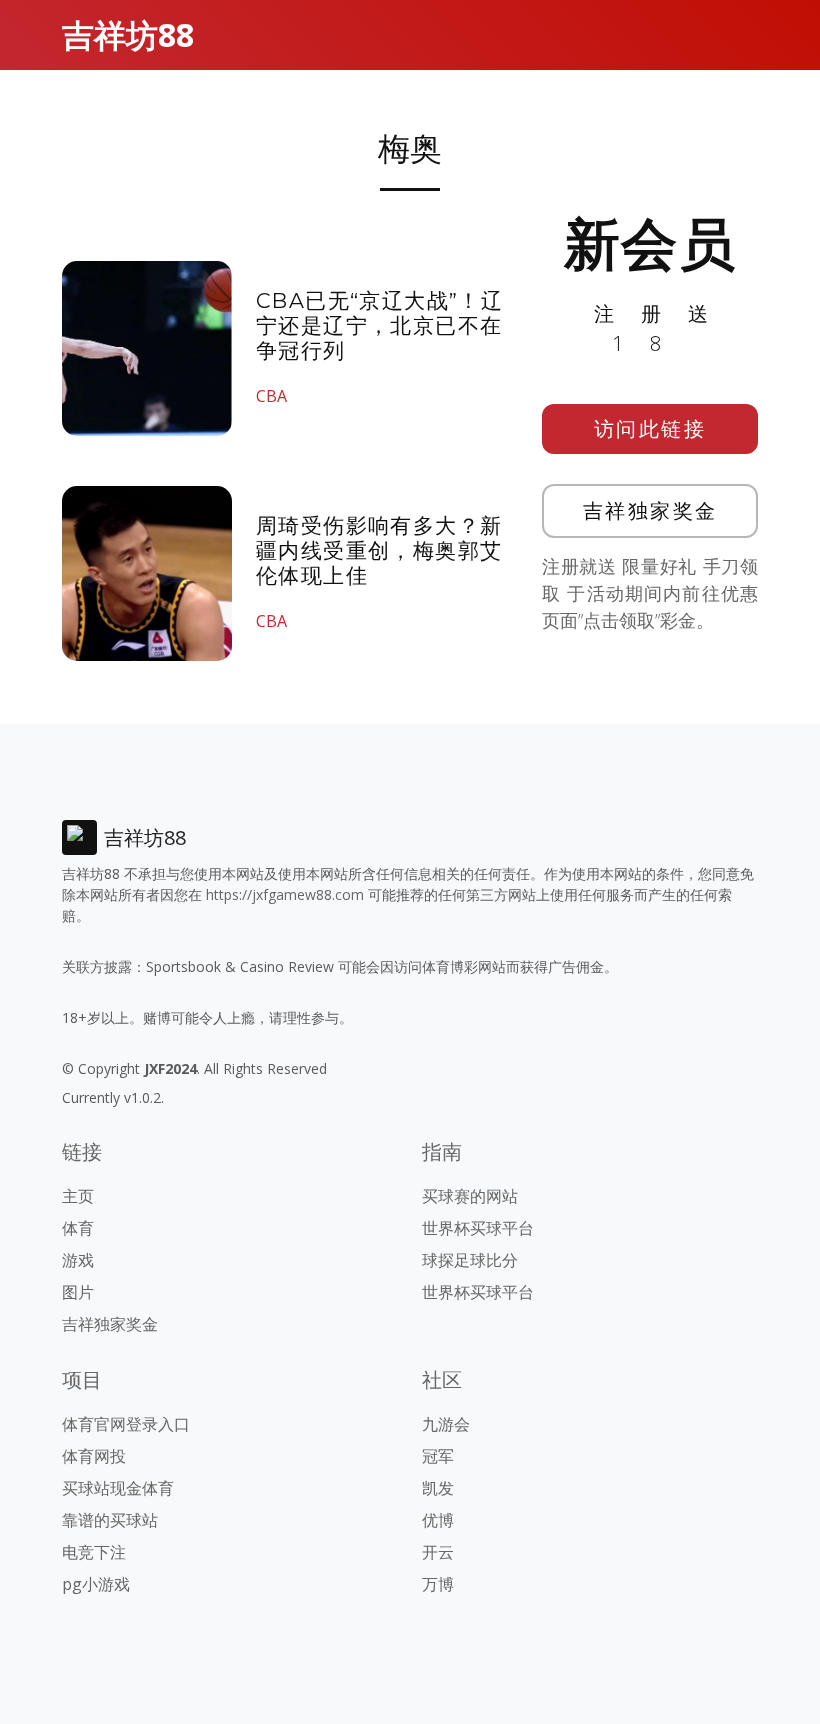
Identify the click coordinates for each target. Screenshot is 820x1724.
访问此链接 (650, 428)
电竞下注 (94, 1552)
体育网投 (94, 1456)
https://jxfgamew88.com (285, 894)
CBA (271, 396)
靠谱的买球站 (110, 1520)
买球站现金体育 (118, 1488)
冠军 (438, 1456)
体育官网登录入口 (126, 1424)
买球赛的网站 (470, 1196)
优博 (438, 1520)
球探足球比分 (470, 1260)
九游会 (446, 1424)
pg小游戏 (96, 1584)
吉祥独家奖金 (650, 510)
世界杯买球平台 (478, 1228)
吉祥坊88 (128, 34)
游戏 (78, 1260)
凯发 (438, 1488)
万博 (438, 1584)
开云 (438, 1552)
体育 (78, 1228)
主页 (78, 1196)
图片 (78, 1292)
